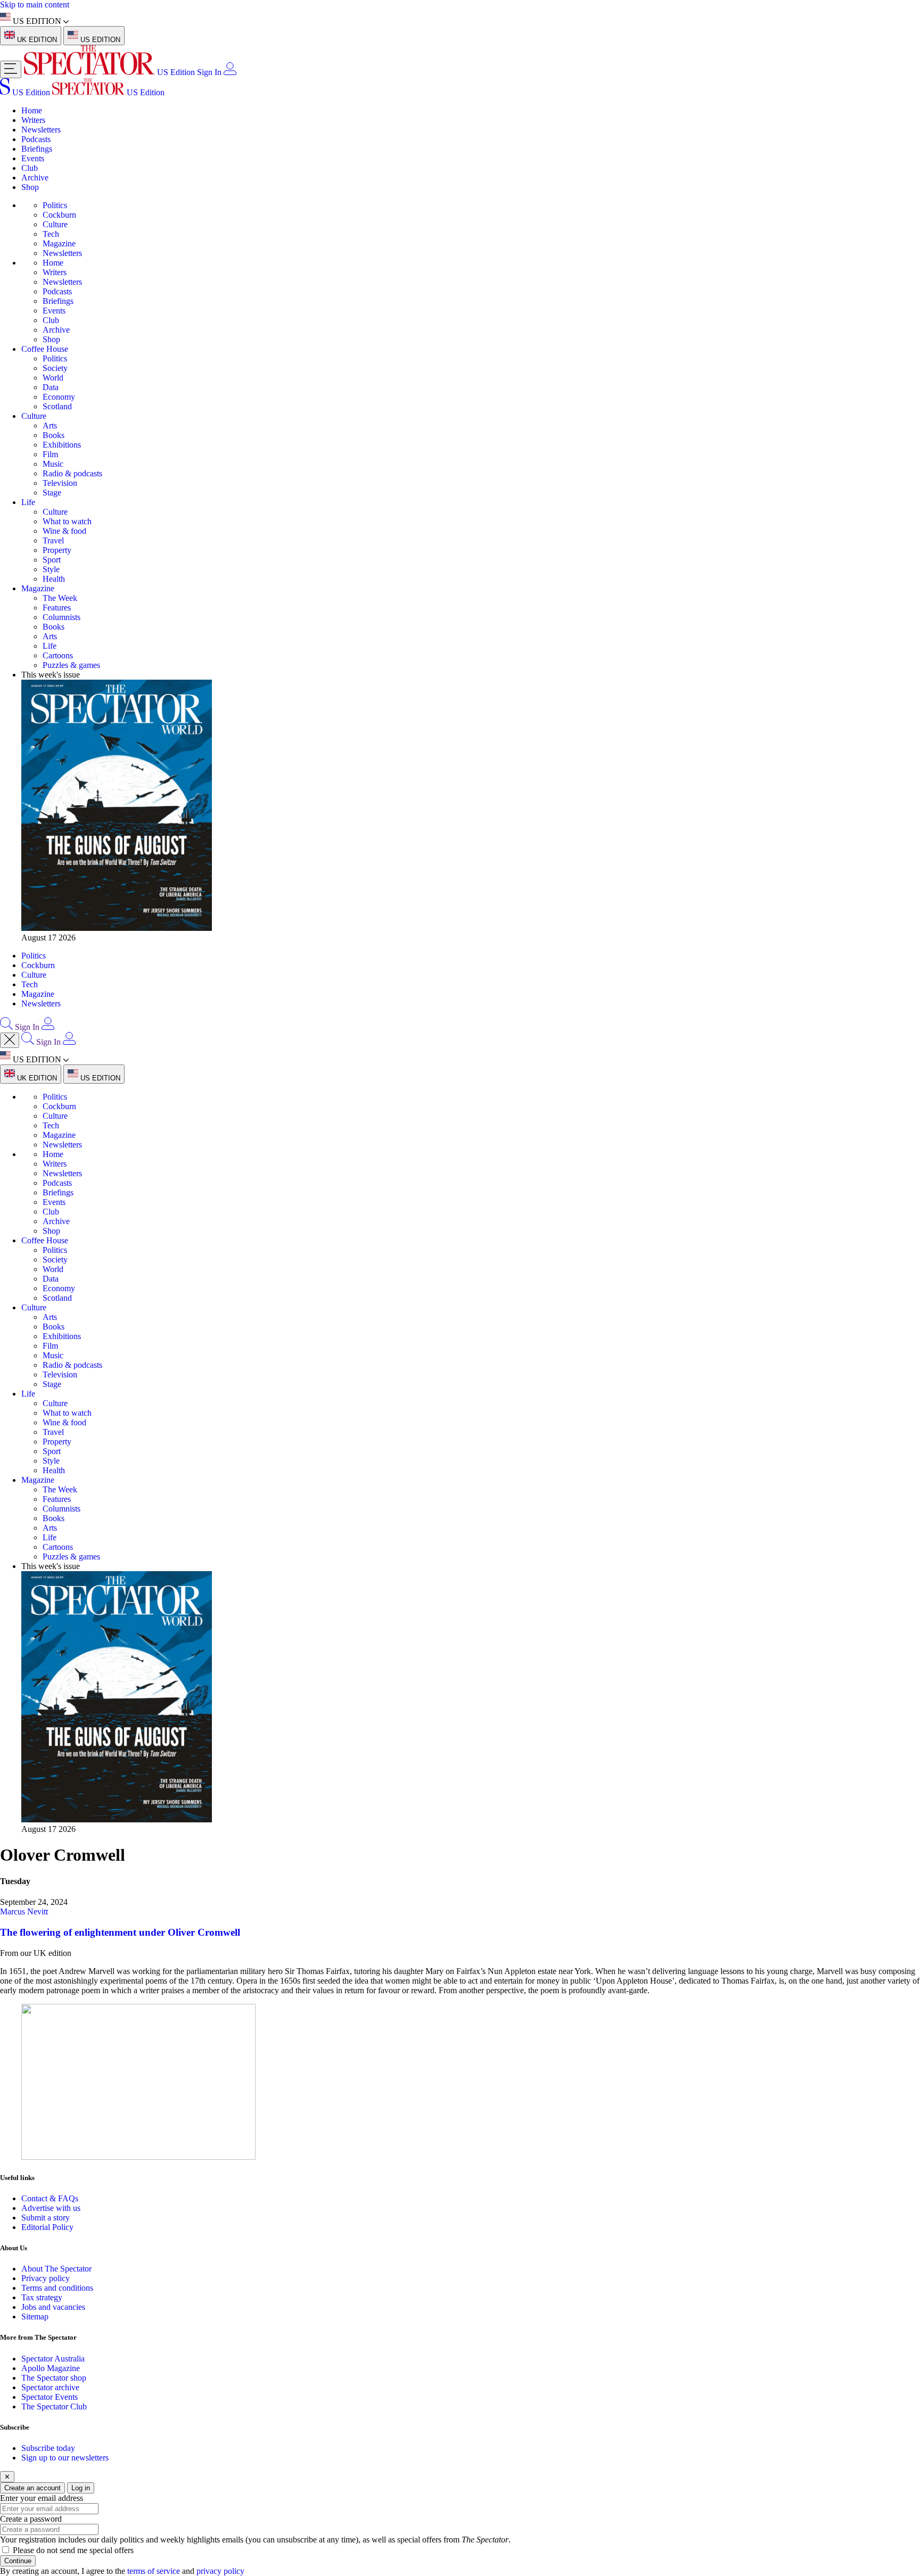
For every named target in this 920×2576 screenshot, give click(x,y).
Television (60, 483)
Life (28, 502)
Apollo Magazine (51, 2368)
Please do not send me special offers (73, 2550)
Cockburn (59, 215)
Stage (52, 493)
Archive (35, 177)
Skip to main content (35, 5)
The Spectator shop (54, 2378)
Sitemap (35, 2317)
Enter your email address (42, 2498)
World (53, 378)
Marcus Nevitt (24, 1912)
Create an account (32, 2488)
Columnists (61, 617)
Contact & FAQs (50, 2198)
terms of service (154, 2571)
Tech (51, 234)
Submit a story (46, 2218)
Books (54, 435)
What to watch (67, 521)
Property (57, 550)
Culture (55, 224)
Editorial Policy (47, 2227)
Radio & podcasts (72, 473)
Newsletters (41, 130)
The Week (60, 598)
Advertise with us (51, 2208)
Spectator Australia (53, 2359)
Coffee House (45, 349)
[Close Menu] (10, 1040)
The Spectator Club (54, 2406)
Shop (30, 187)
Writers (33, 120)
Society (55, 368)
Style (51, 569)
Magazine (59, 243)
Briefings (37, 149)
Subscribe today (48, 2448)
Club (30, 168)
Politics (55, 205)
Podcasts (36, 139)
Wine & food (64, 531)
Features (57, 608)
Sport (52, 560)
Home (32, 110)
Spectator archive (50, 2387)
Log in (81, 2488)
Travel (53, 540)
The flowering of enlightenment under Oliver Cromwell (120, 1932)
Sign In (209, 72)
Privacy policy (46, 2278)
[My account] (230, 72)
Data (51, 387)
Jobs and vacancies (53, 2307)
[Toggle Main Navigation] (11, 69)
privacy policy (220, 2571)
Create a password (31, 2519)
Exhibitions (62, 445)
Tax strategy (42, 2297)
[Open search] (6, 1027)
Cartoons (58, 655)
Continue (18, 2561)
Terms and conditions (57, 2288)
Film (50, 454)
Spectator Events (50, 2397)
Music (53, 464)
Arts (50, 426)
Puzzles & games (71, 665)
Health (54, 579)
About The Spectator (56, 2269)
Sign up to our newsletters (65, 2458)
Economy (59, 397)
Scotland (57, 406)
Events (33, 158)
